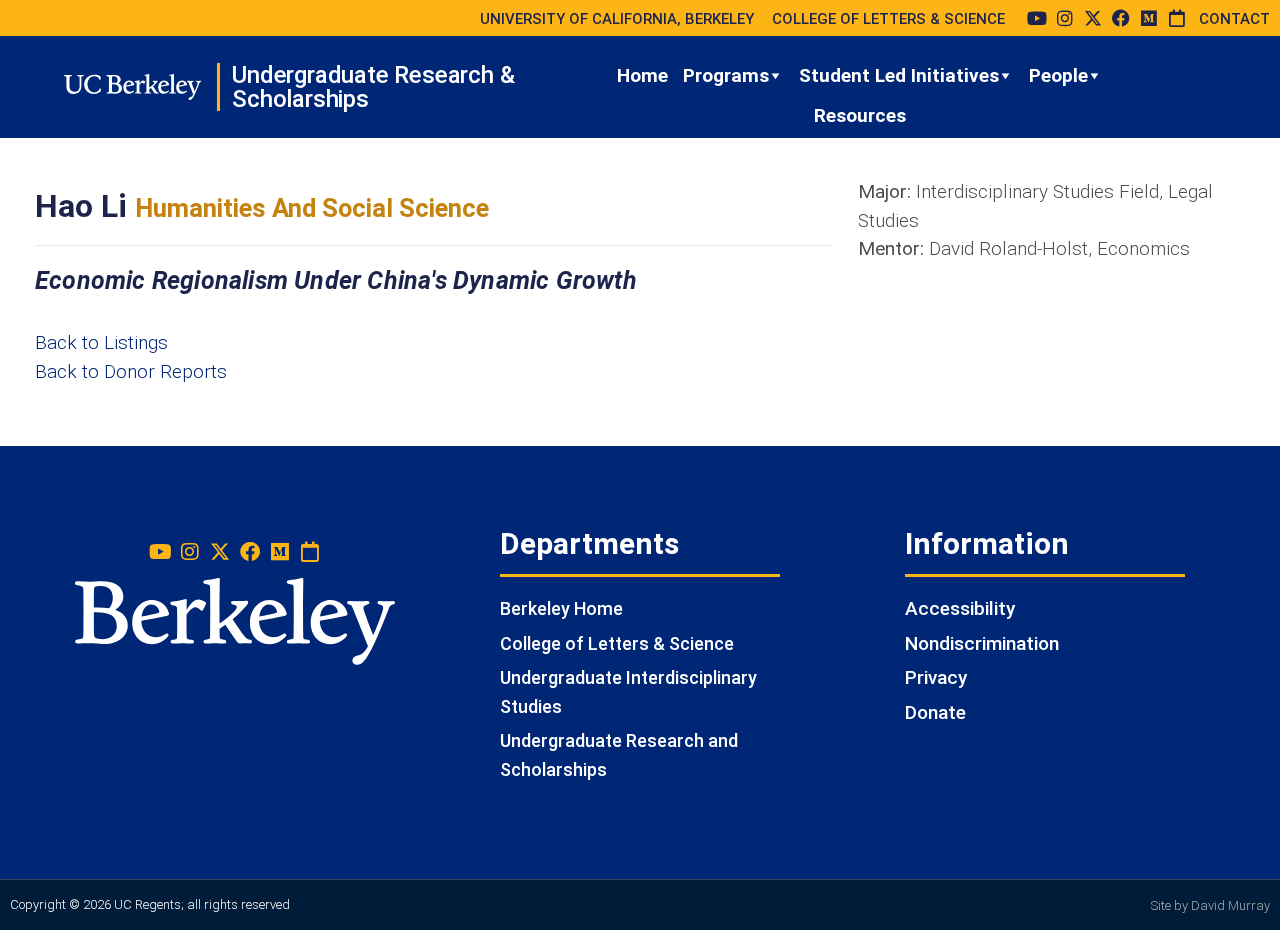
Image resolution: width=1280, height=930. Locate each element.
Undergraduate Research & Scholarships (373, 87)
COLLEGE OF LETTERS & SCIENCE (888, 19)
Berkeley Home (561, 608)
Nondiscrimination (982, 643)
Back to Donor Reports (131, 371)
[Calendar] (1177, 18)
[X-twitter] (1093, 18)
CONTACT (1234, 19)
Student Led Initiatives (899, 75)
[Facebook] (1121, 18)
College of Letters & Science (617, 643)
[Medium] (1149, 18)
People (1058, 75)
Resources (860, 115)
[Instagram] (1065, 18)
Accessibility (960, 608)
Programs (726, 75)
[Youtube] (1037, 18)
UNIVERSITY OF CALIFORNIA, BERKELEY (617, 19)
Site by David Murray (1210, 905)
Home (642, 75)
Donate (935, 712)
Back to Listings (101, 342)
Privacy (936, 677)
